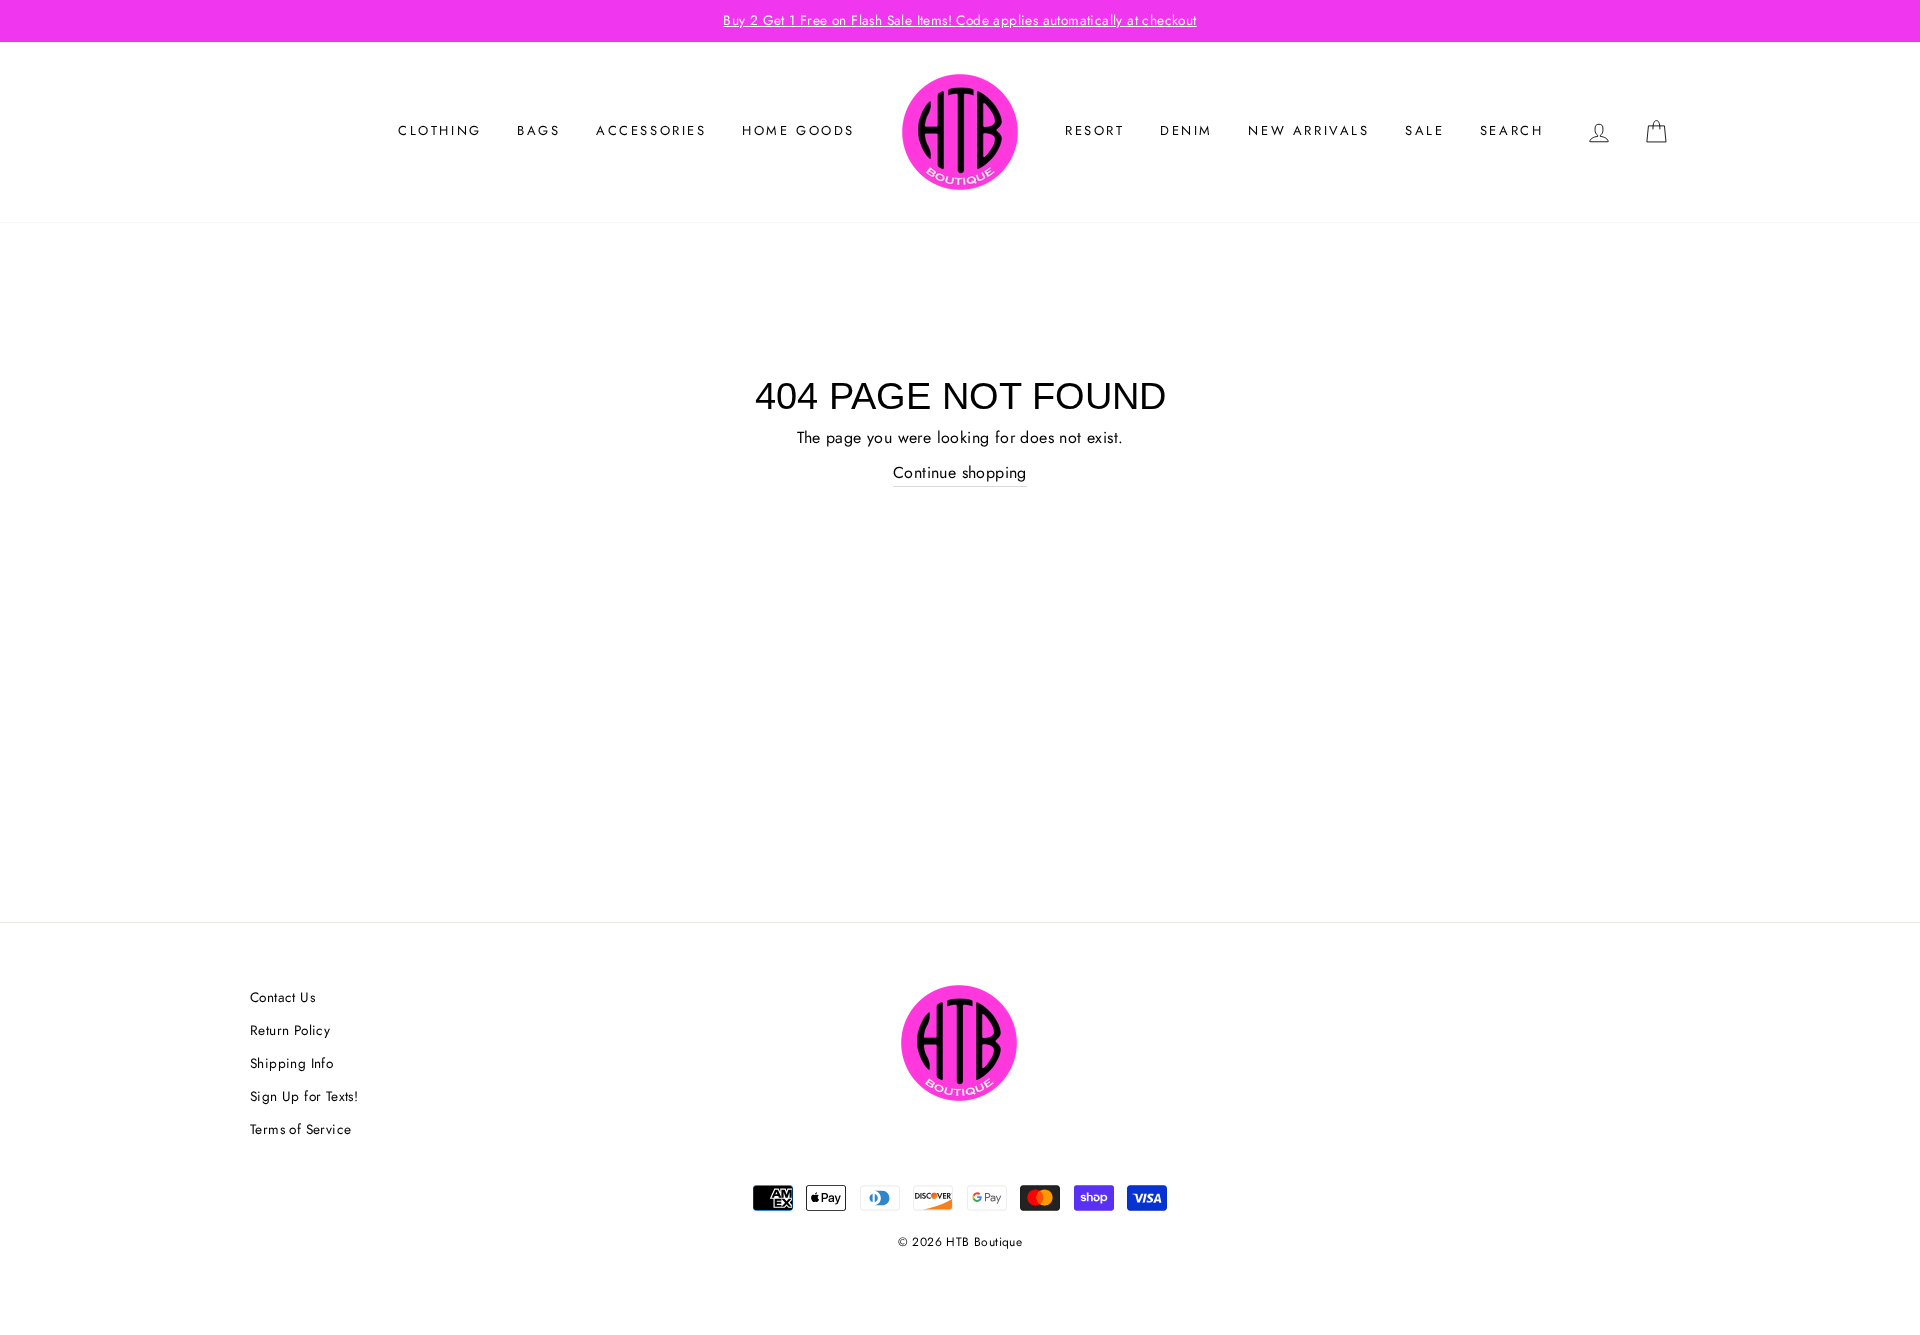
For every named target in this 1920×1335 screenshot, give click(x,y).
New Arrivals (1308, 130)
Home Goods (798, 130)
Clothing (440, 130)
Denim (1186, 130)
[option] (960, 21)
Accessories (651, 130)
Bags (538, 130)
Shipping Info (291, 1063)
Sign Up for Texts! (304, 1096)
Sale (1424, 130)
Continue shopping (960, 472)
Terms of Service (300, 1129)
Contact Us (282, 997)
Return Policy (290, 1030)
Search (1512, 130)
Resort (1095, 130)
